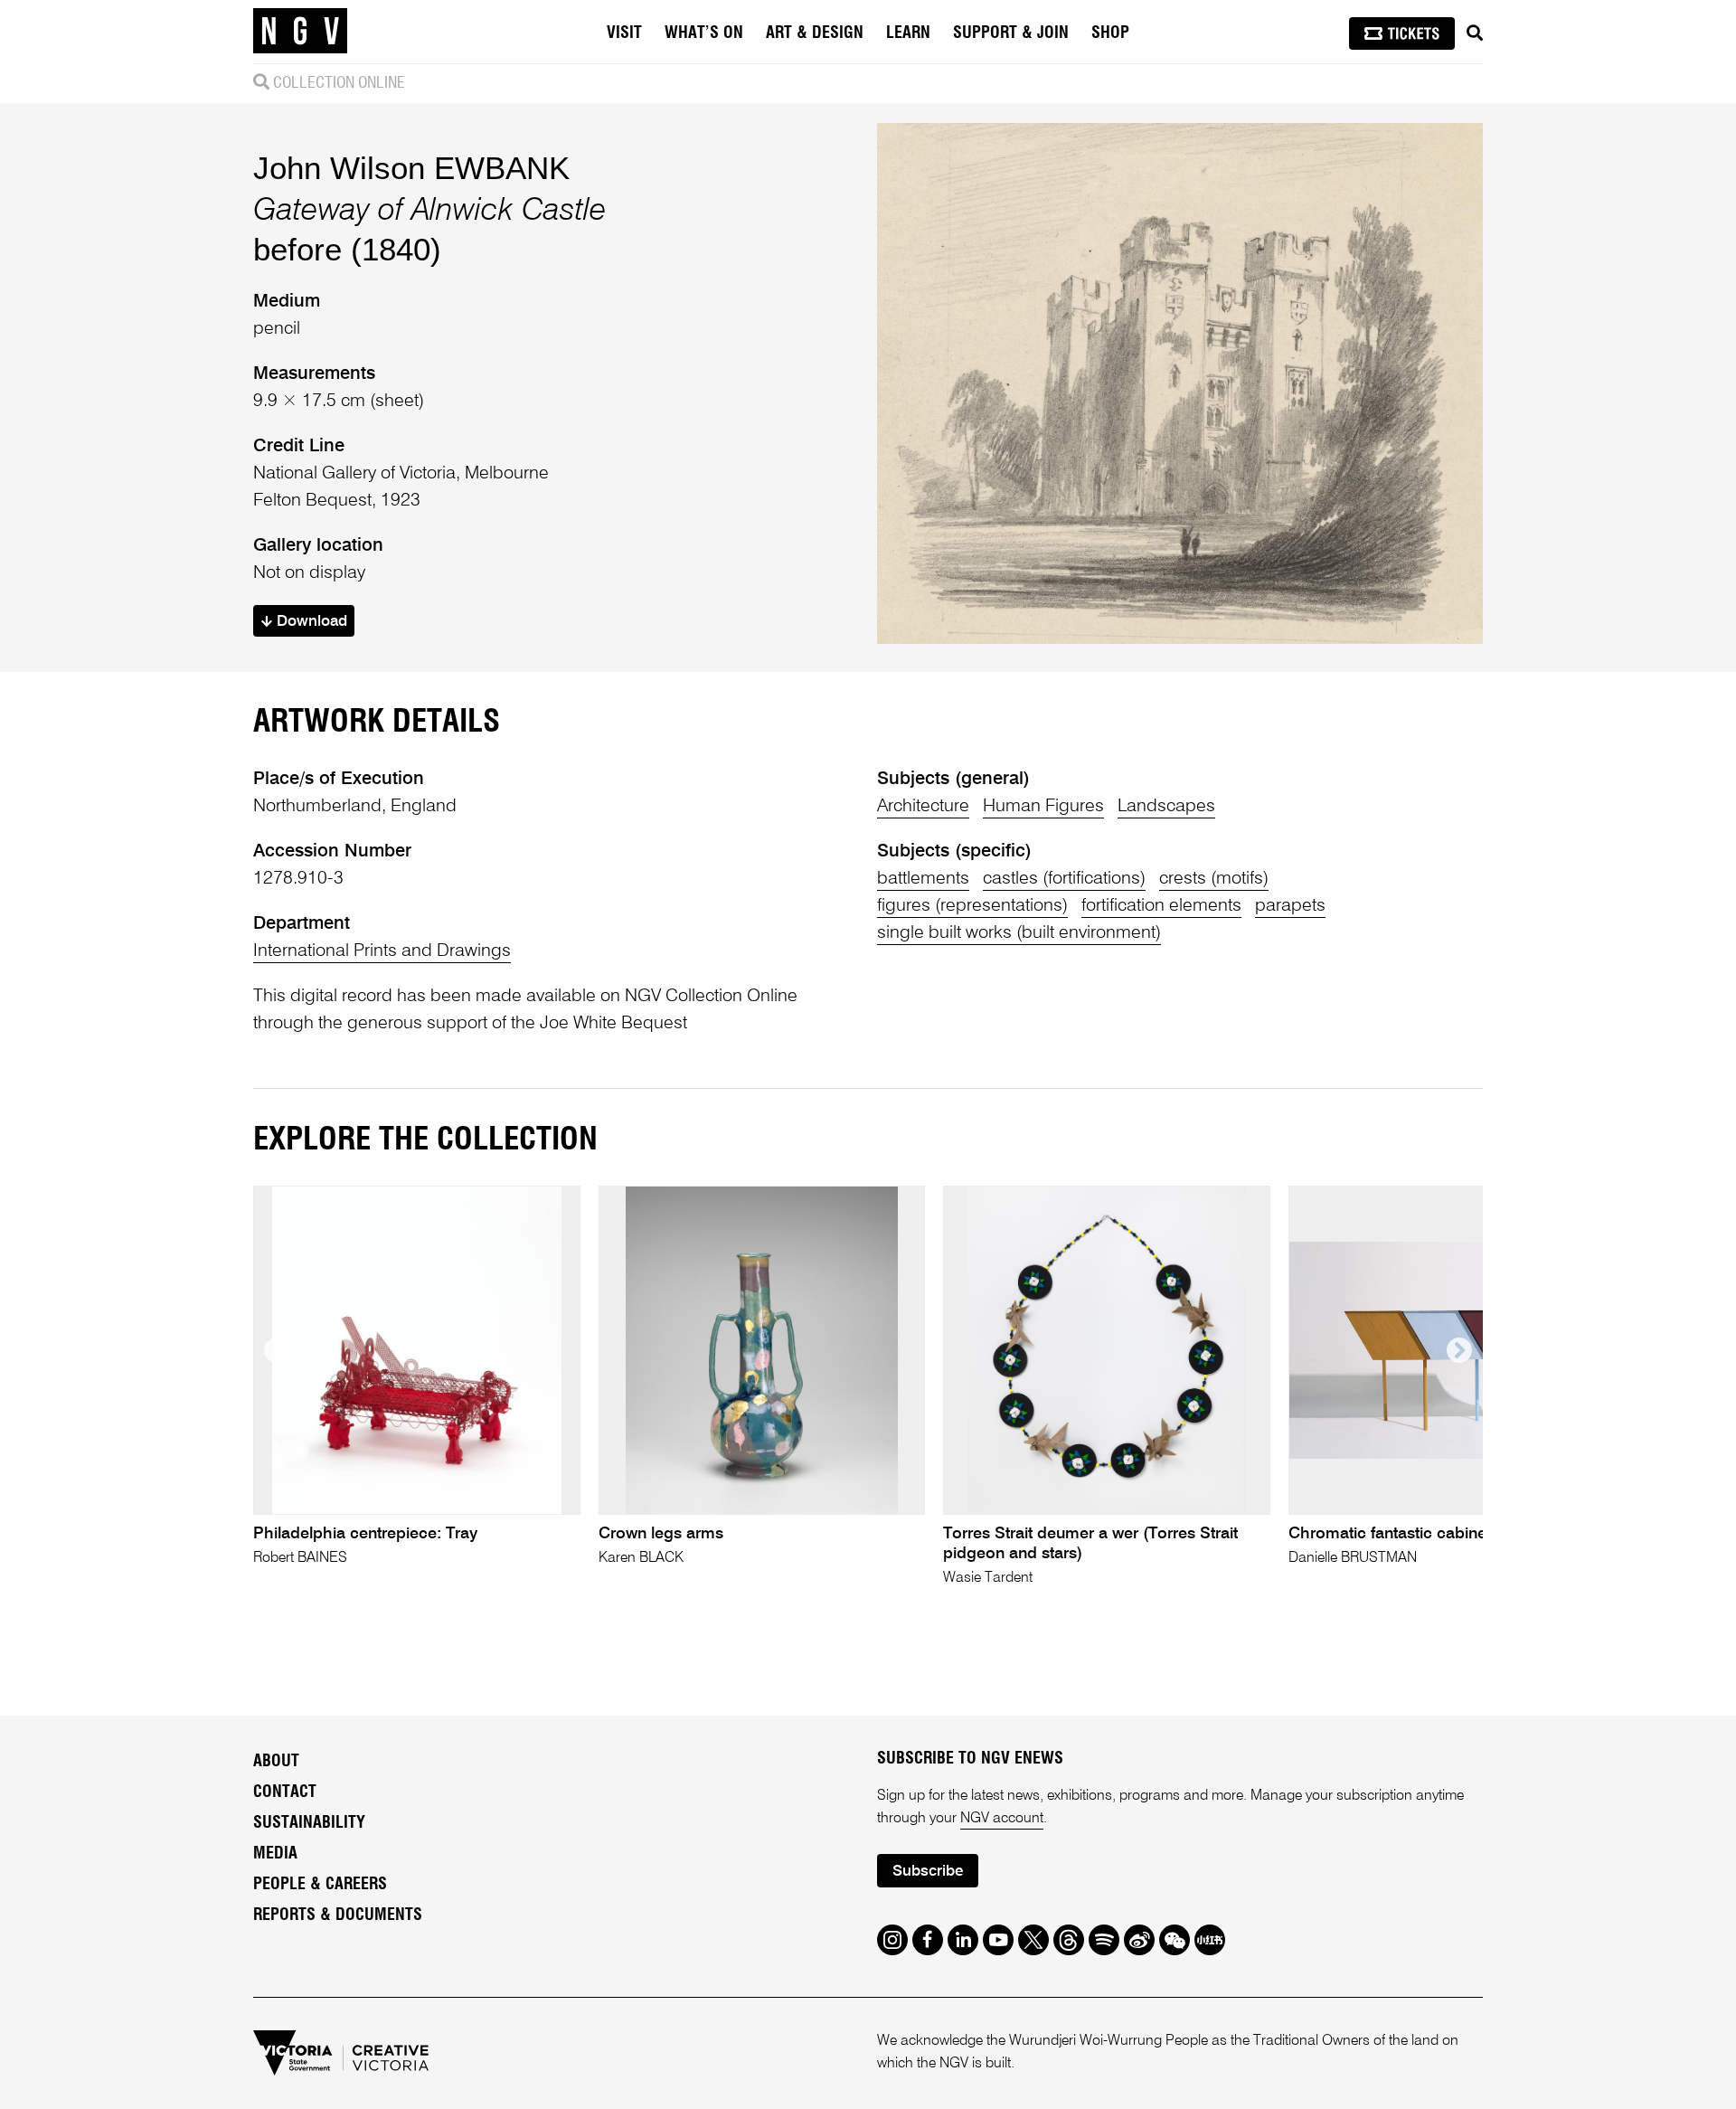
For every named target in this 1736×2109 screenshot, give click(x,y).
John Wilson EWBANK (411, 168)
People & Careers (320, 1885)
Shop (1110, 33)
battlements (923, 879)
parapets (1290, 906)
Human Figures (1043, 807)
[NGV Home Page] (300, 32)
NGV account (1002, 1819)
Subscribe (928, 1872)
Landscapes (1166, 807)
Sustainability (309, 1823)
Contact (285, 1792)
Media (275, 1854)
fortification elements (1161, 906)
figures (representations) (972, 906)
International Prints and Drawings (382, 951)
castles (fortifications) (1064, 879)
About (276, 1762)
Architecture (923, 807)
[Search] (1475, 33)
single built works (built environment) (1019, 933)
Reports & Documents (338, 1915)
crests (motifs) (1214, 879)
